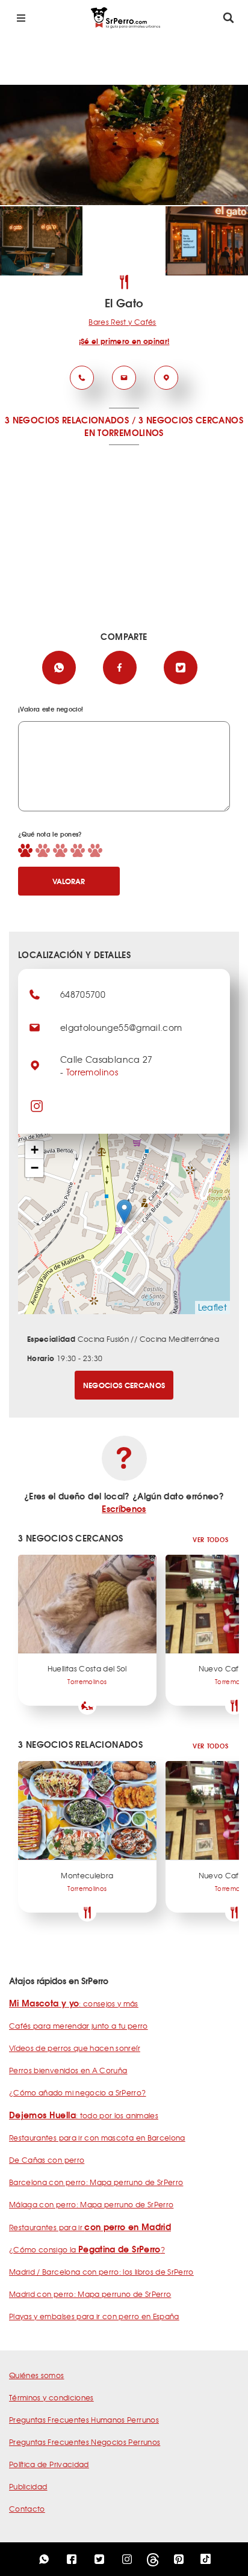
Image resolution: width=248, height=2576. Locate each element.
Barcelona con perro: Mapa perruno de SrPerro (96, 2182)
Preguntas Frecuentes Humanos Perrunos (84, 2420)
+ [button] (35, 1150)
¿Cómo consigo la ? (87, 2249)
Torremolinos (92, 1072)
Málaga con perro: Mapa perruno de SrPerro (91, 2204)
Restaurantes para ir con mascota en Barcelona (97, 2138)
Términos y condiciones (51, 2397)
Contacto (27, 2509)
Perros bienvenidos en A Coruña (68, 2070)
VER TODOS (210, 1539)
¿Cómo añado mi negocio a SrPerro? (78, 2092)
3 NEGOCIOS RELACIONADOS (67, 420)
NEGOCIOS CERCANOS (124, 1385)
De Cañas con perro (47, 2160)
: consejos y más (74, 2003)
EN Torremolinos (124, 432)
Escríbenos (124, 1508)
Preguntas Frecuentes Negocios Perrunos (85, 2442)
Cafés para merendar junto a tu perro (79, 2026)
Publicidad (28, 2486)
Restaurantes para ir (90, 2227)
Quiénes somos (37, 2375)
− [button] (35, 1168)
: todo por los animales (84, 2115)
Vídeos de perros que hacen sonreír (75, 2048)
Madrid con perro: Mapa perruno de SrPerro (90, 2294)
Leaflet (212, 1307)
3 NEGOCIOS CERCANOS (191, 420)
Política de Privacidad (49, 2464)
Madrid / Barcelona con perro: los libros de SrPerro (101, 2272)
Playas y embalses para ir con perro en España (94, 2316)
